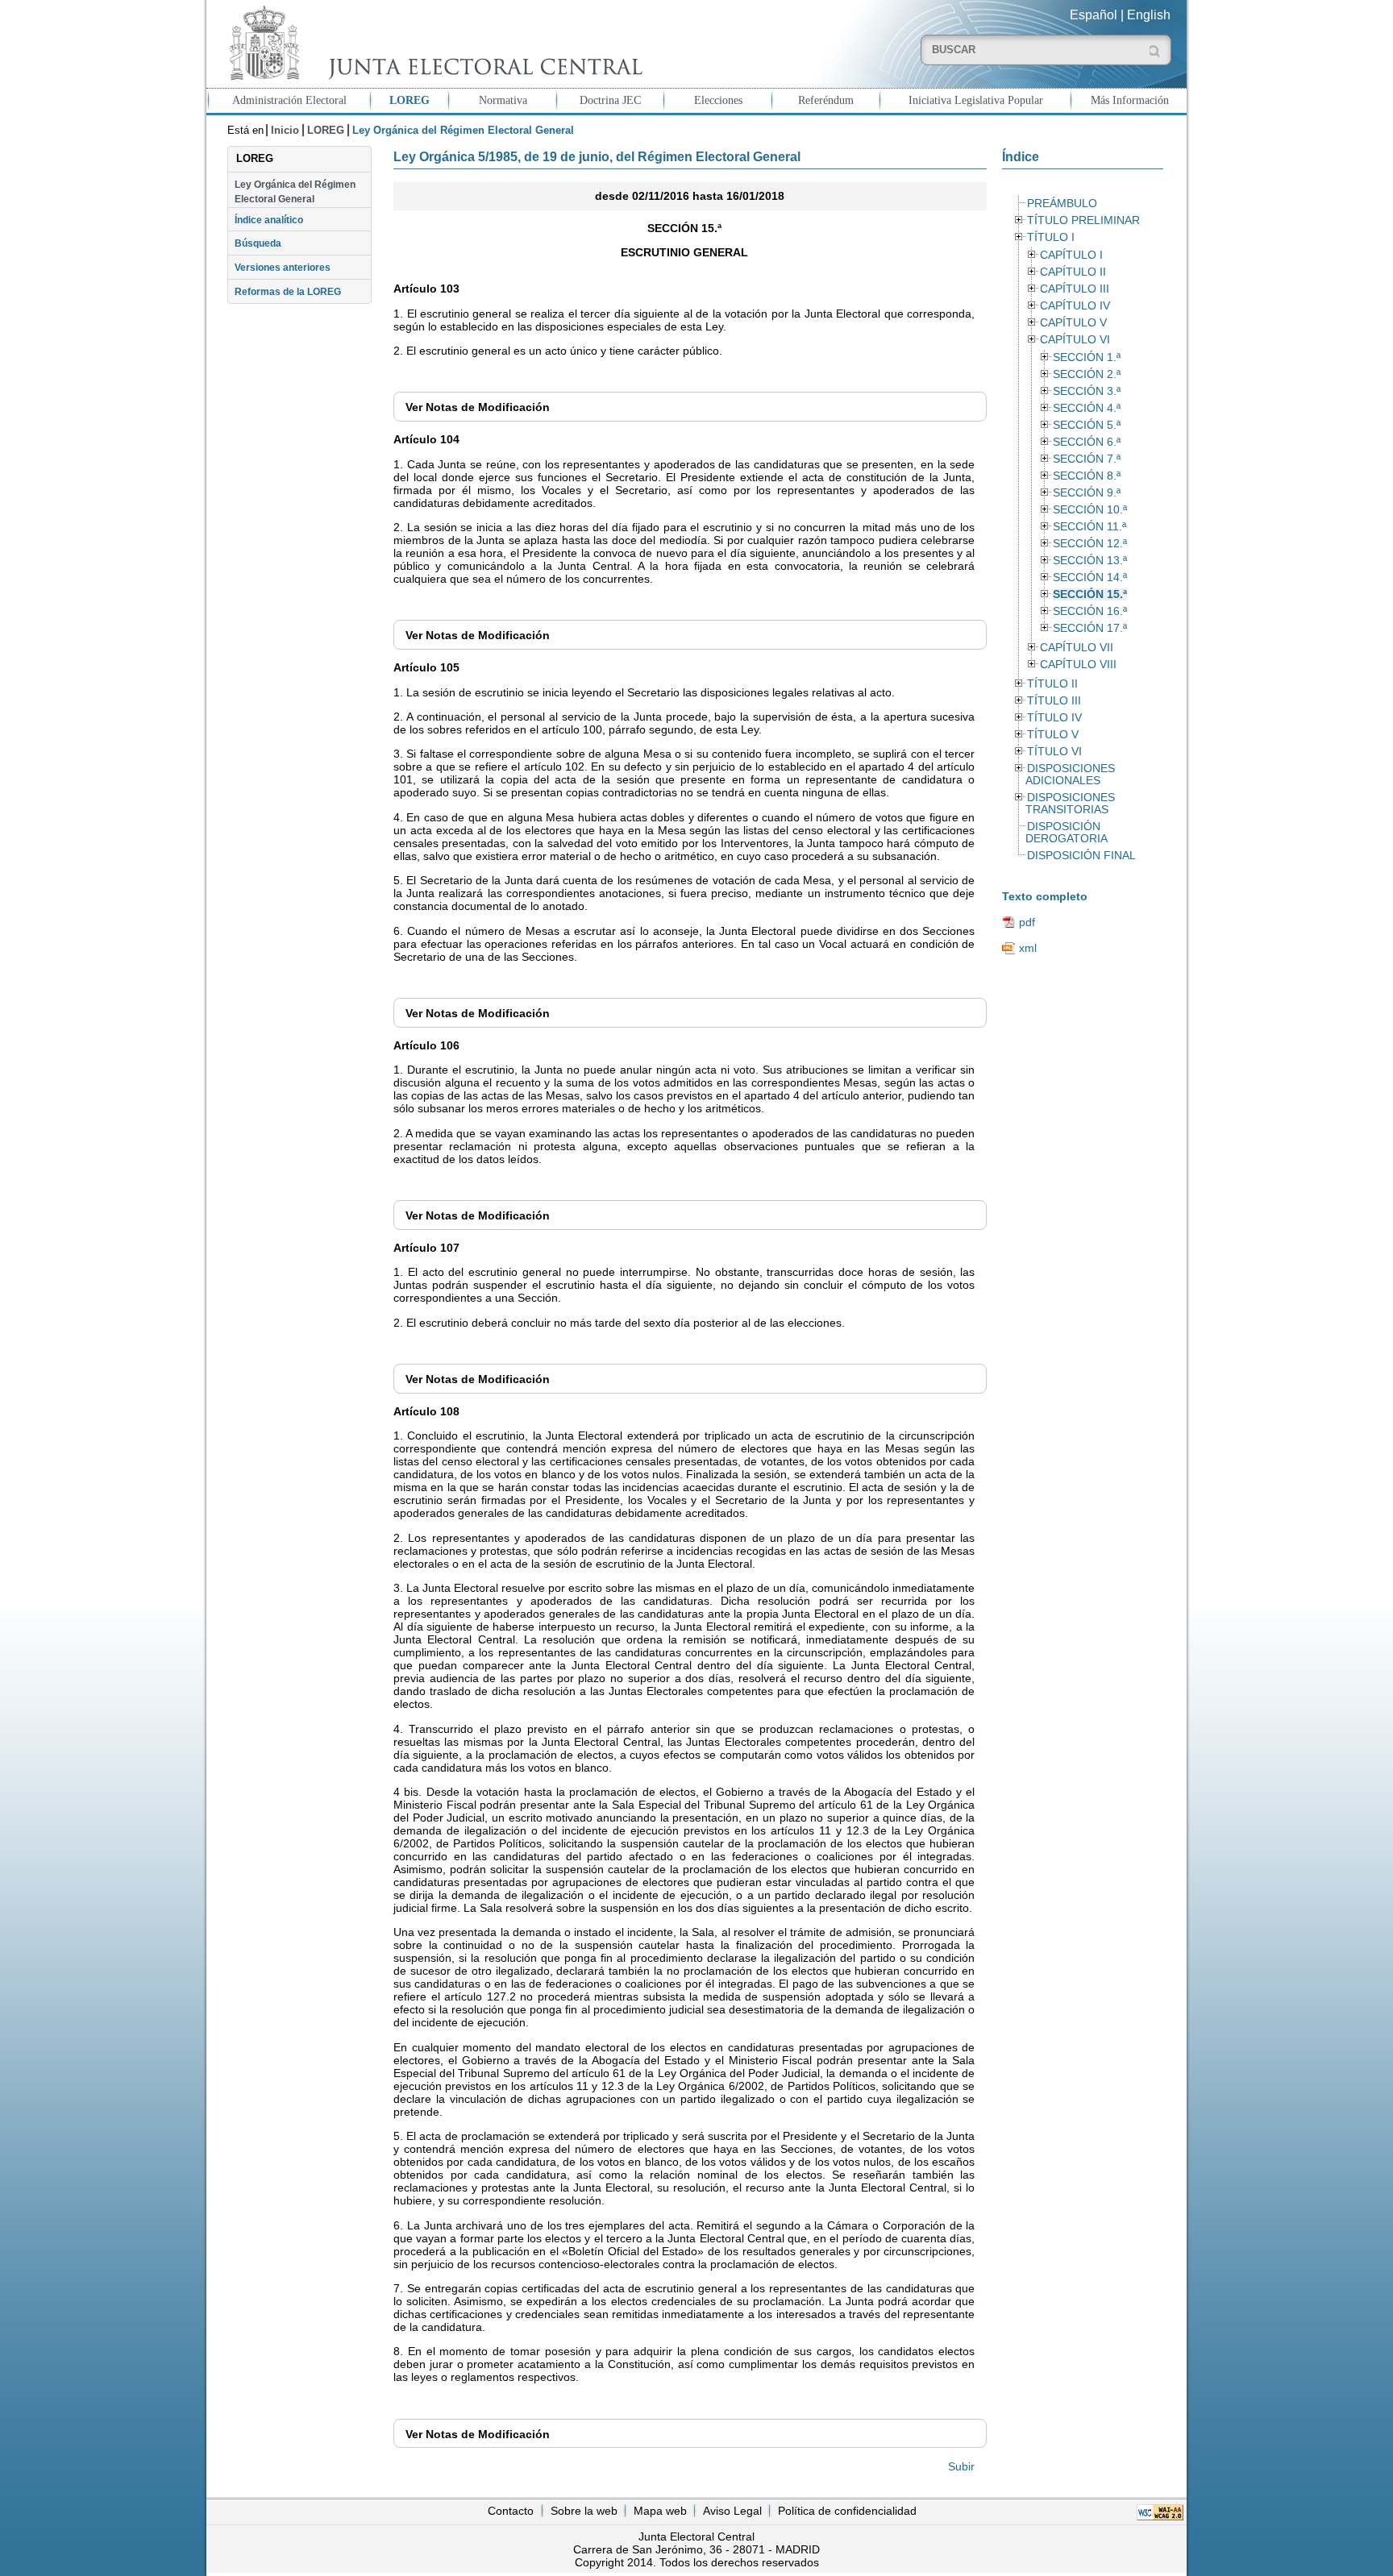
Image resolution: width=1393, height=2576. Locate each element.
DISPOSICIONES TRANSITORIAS (1070, 804)
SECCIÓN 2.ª (1087, 374)
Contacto (511, 2511)
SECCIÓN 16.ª (1090, 611)
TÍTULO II (1052, 684)
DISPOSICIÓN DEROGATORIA (1067, 833)
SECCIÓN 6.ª (1087, 442)
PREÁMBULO (1062, 204)
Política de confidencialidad (847, 2511)
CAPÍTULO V (1073, 323)
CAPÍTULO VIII (1078, 665)
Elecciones (718, 100)
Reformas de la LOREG (288, 292)
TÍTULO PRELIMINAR (1083, 220)
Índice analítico (269, 220)
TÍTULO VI (1054, 752)
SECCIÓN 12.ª (1090, 544)
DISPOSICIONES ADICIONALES (1070, 775)
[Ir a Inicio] (432, 43)
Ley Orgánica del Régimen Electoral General (295, 192)
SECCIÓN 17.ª (1090, 628)
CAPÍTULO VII (1077, 648)
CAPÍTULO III (1075, 289)
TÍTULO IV (1054, 718)
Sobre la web (584, 2511)
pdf (1027, 922)
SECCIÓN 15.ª (1090, 594)
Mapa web (660, 2511)
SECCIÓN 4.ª (1087, 408)
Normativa (503, 100)
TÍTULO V (1053, 735)
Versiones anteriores (283, 268)
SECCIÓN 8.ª (1087, 476)
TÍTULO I (1051, 237)
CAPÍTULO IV (1075, 306)
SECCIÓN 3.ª (1087, 391)
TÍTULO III (1054, 701)
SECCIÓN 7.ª (1087, 459)
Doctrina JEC (610, 100)
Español (1094, 15)
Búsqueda (258, 243)
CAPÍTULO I (1071, 255)
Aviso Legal (732, 2511)
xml (1028, 948)
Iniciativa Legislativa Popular (976, 100)
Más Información (1130, 100)
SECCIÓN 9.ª (1087, 493)
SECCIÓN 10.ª (1090, 510)
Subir (961, 2466)
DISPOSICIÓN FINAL (1081, 856)
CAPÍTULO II (1073, 272)
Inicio (285, 130)
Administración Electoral (289, 100)
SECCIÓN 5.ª (1087, 425)
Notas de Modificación (478, 407)
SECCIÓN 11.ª (1089, 527)
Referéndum (826, 100)
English (1149, 15)
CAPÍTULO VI (1075, 340)
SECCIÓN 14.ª (1090, 578)
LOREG (410, 100)
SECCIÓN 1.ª (1087, 357)
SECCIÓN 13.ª (1090, 561)
